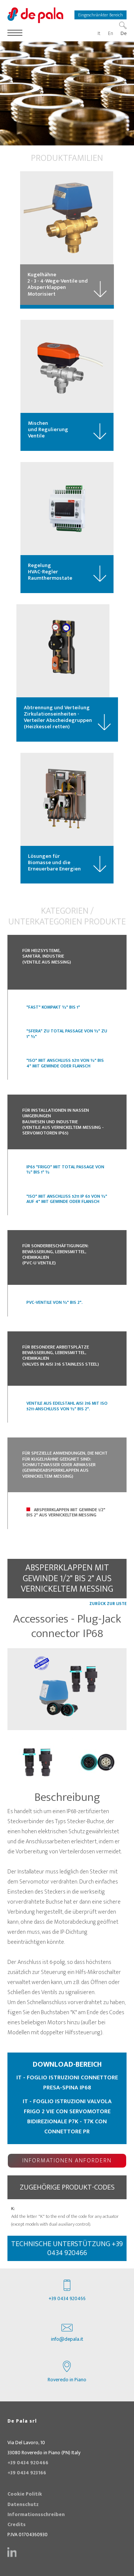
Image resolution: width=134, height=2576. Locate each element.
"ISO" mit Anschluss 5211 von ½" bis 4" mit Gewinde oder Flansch (65, 1063)
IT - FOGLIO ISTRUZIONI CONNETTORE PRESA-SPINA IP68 (67, 2083)
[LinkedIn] (12, 2552)
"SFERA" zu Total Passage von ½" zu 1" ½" (67, 1034)
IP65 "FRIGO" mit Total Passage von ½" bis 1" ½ (65, 1169)
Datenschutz (23, 2505)
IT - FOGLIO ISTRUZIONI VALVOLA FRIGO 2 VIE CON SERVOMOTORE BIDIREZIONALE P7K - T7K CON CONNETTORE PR (67, 2117)
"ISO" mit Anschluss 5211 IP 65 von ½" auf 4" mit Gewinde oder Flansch (67, 1199)
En (111, 34)
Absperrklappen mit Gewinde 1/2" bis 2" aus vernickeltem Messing (66, 1512)
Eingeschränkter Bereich (100, 15)
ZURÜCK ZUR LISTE (108, 1604)
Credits (17, 2525)
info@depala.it (67, 2339)
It (99, 34)
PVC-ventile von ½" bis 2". (55, 1302)
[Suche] (123, 25)
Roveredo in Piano (67, 2380)
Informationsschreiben (36, 2515)
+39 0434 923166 (27, 2473)
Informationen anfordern (67, 2161)
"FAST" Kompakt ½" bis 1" (53, 1007)
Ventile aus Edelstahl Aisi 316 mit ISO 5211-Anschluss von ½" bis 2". (67, 1406)
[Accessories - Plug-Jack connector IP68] (67, 1689)
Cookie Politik (25, 2494)
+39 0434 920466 (67, 2299)
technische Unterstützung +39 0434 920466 (67, 2248)
